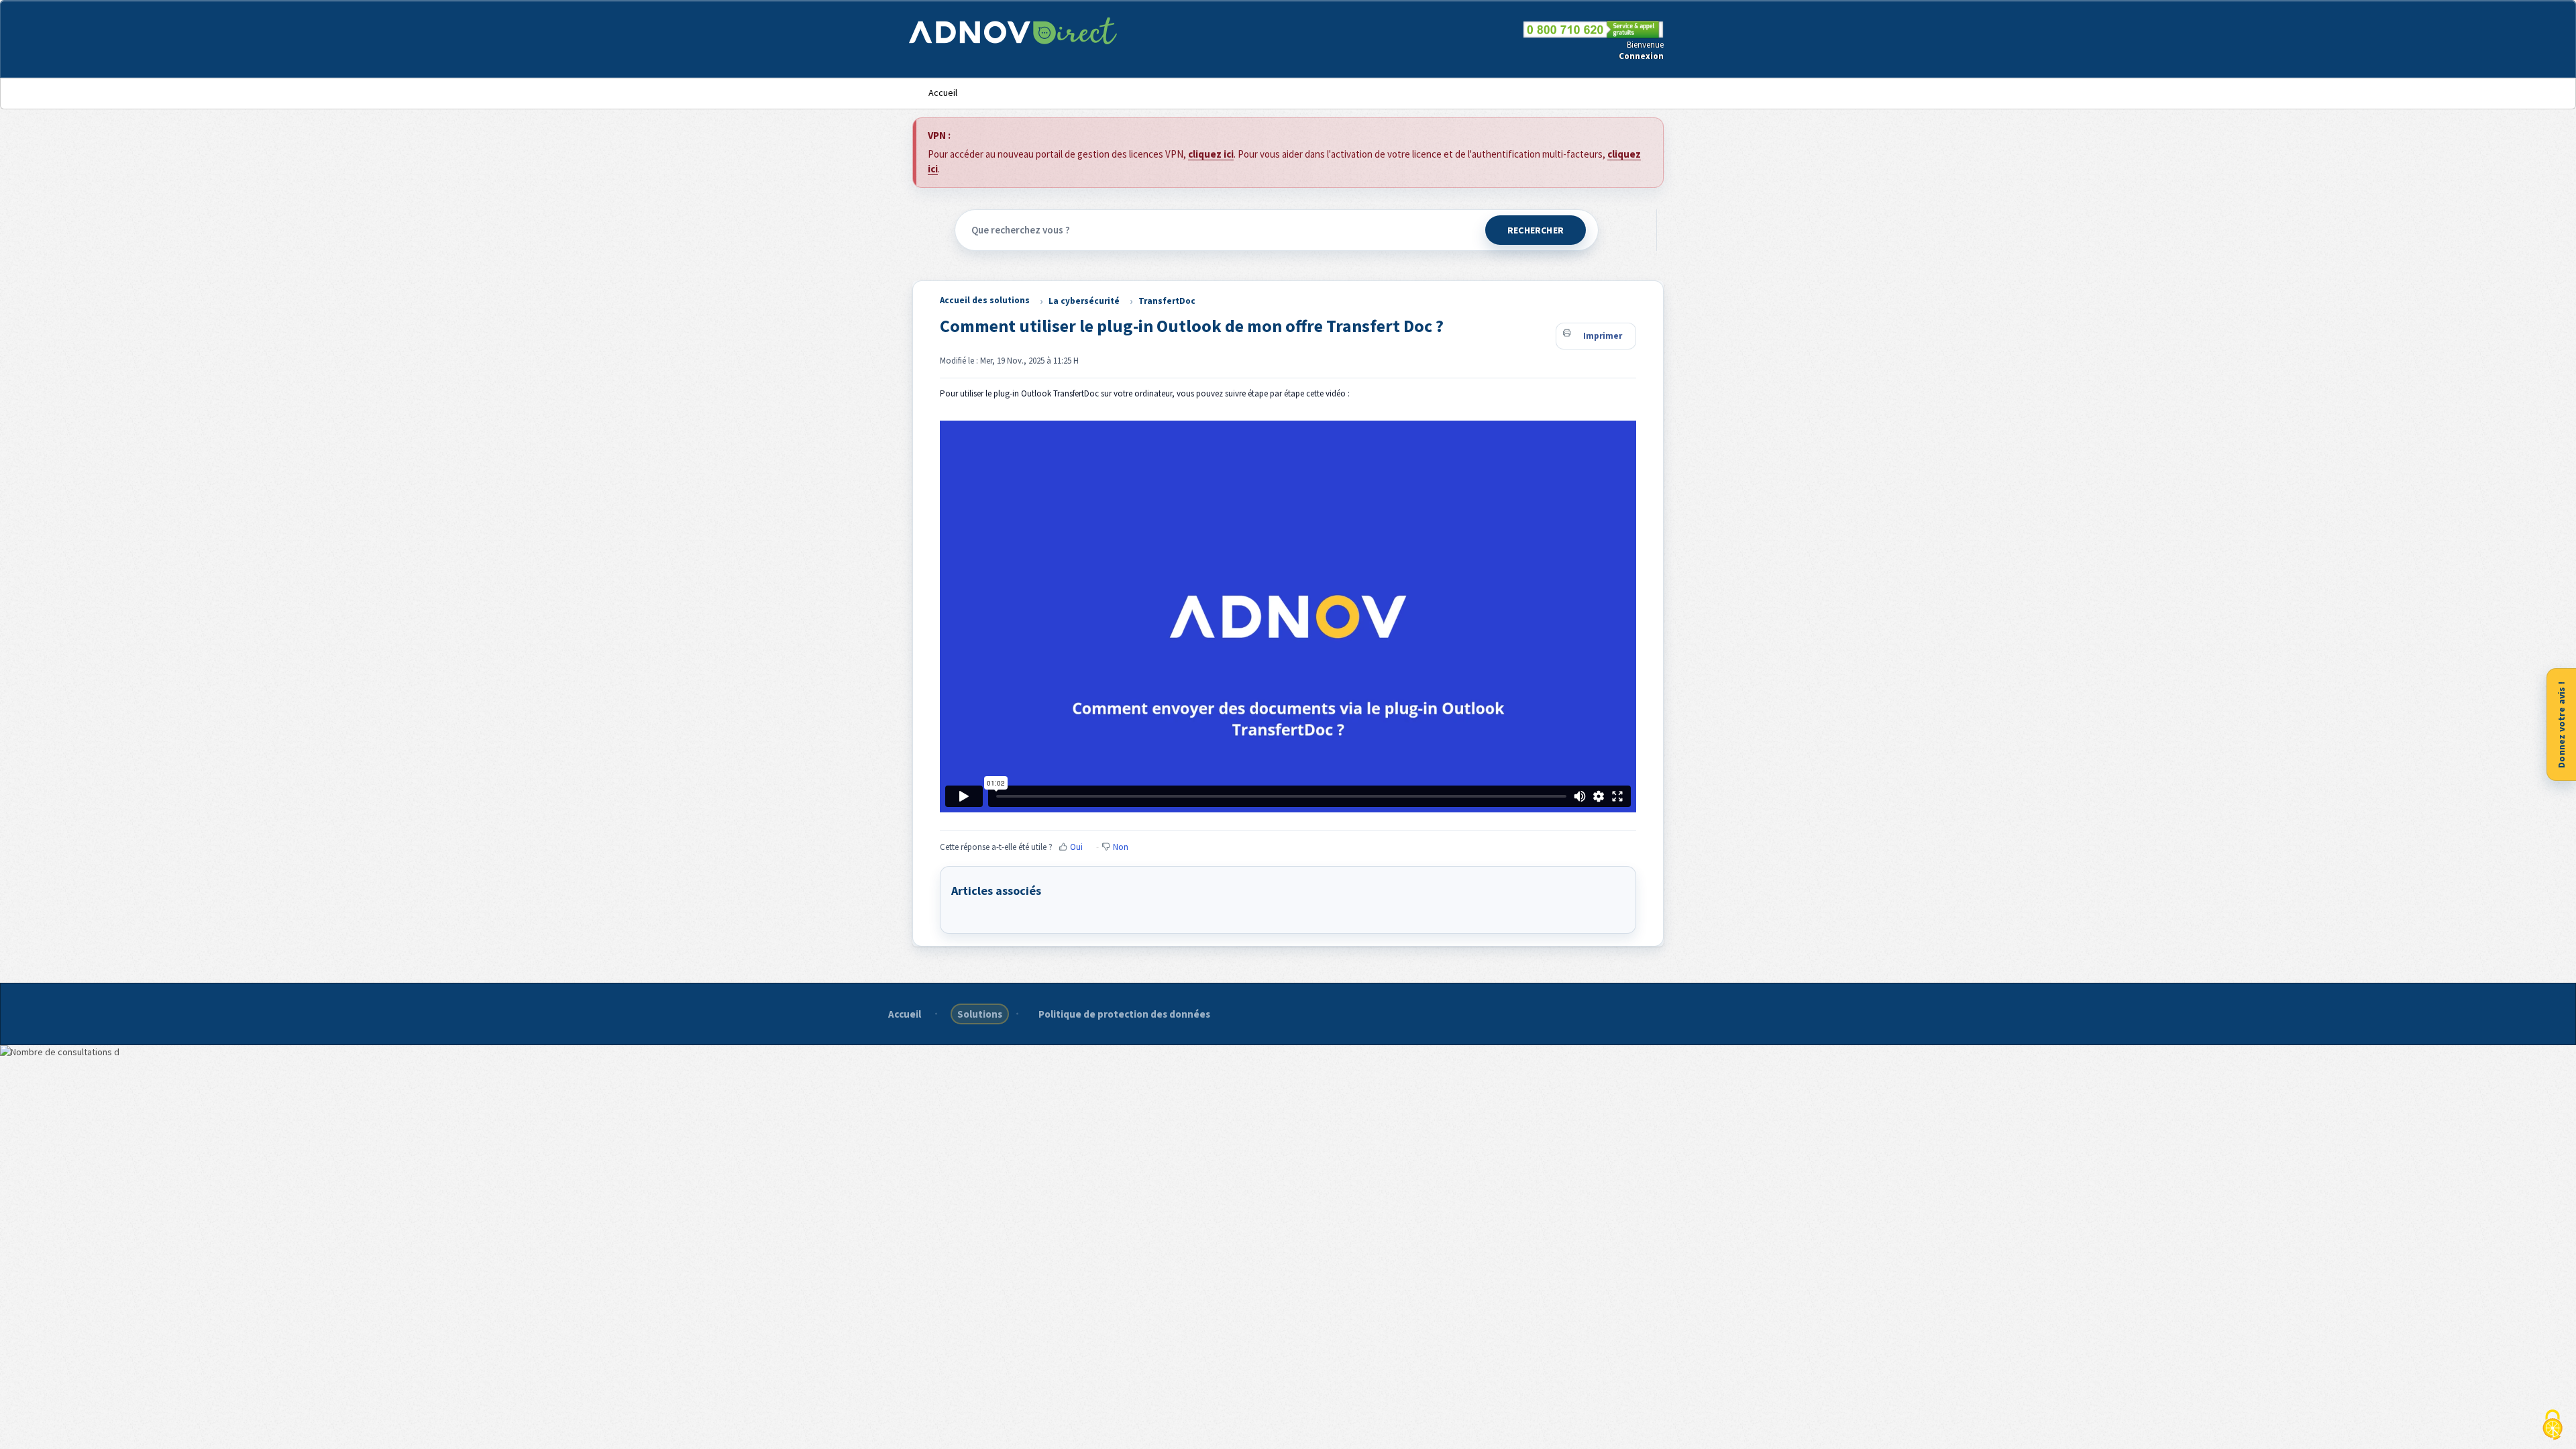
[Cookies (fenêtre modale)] (2553, 1426)
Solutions (980, 1014)
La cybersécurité (1084, 301)
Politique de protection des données (1124, 1014)
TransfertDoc (1167, 301)
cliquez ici (1211, 154)
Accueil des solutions (985, 300)
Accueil (943, 93)
